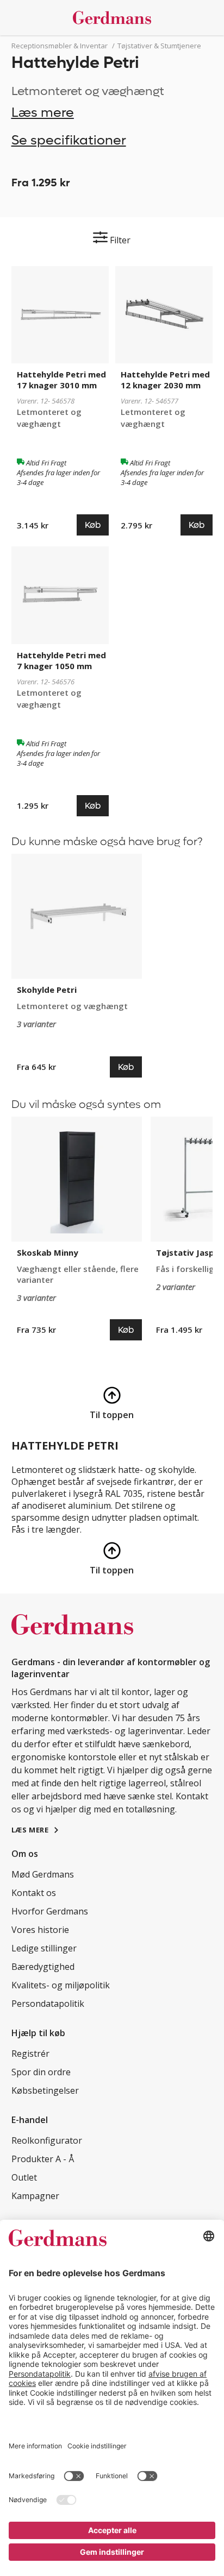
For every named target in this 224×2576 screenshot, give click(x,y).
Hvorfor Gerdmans (50, 1911)
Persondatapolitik (48, 2004)
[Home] (112, 18)
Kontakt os (34, 1893)
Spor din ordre (41, 2072)
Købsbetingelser (45, 2090)
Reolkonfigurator (47, 2140)
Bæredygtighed (43, 1967)
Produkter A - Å (43, 2159)
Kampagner (35, 2196)
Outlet (24, 2177)
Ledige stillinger (44, 1948)
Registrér (30, 2054)
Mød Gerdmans (43, 1874)
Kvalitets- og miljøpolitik (61, 1985)
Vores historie (40, 1930)
